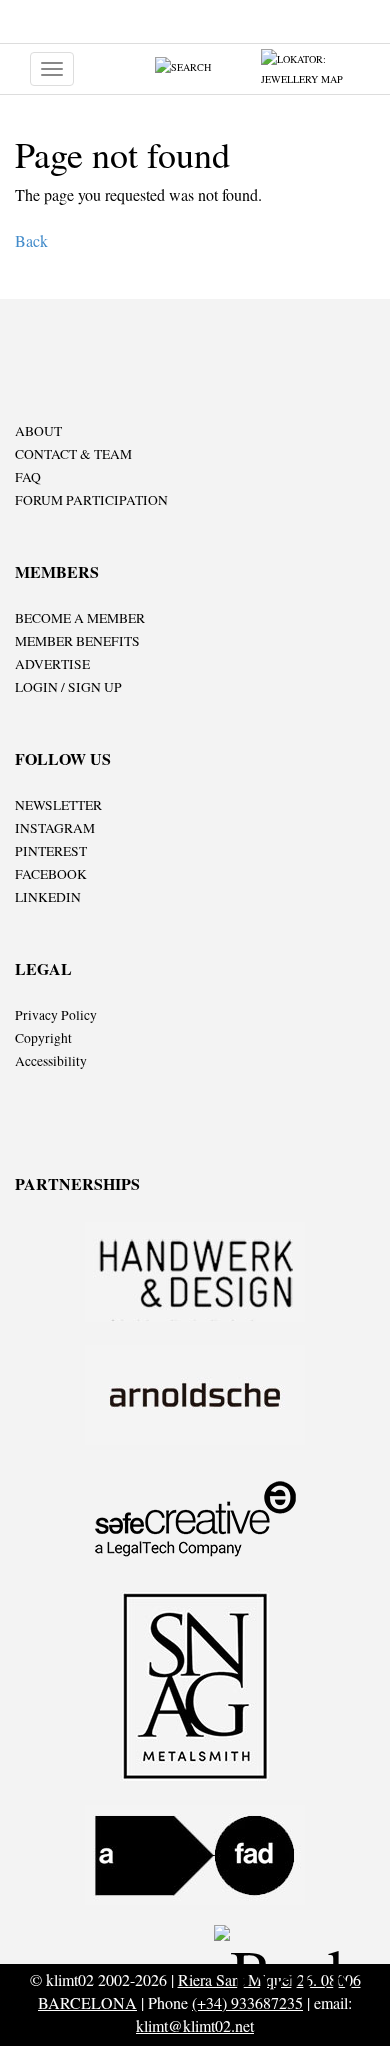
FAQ (28, 477)
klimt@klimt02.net (195, 2025)
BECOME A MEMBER (80, 618)
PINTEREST (51, 851)
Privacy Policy (56, 1015)
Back (31, 240)
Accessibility (51, 1061)
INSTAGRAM (55, 828)
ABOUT (38, 431)
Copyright (43, 1038)
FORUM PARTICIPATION (91, 500)
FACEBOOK (51, 874)
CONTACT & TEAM (73, 454)
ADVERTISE (52, 664)
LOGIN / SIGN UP (68, 687)
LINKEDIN (48, 897)
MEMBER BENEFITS (77, 641)
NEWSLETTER (58, 805)
